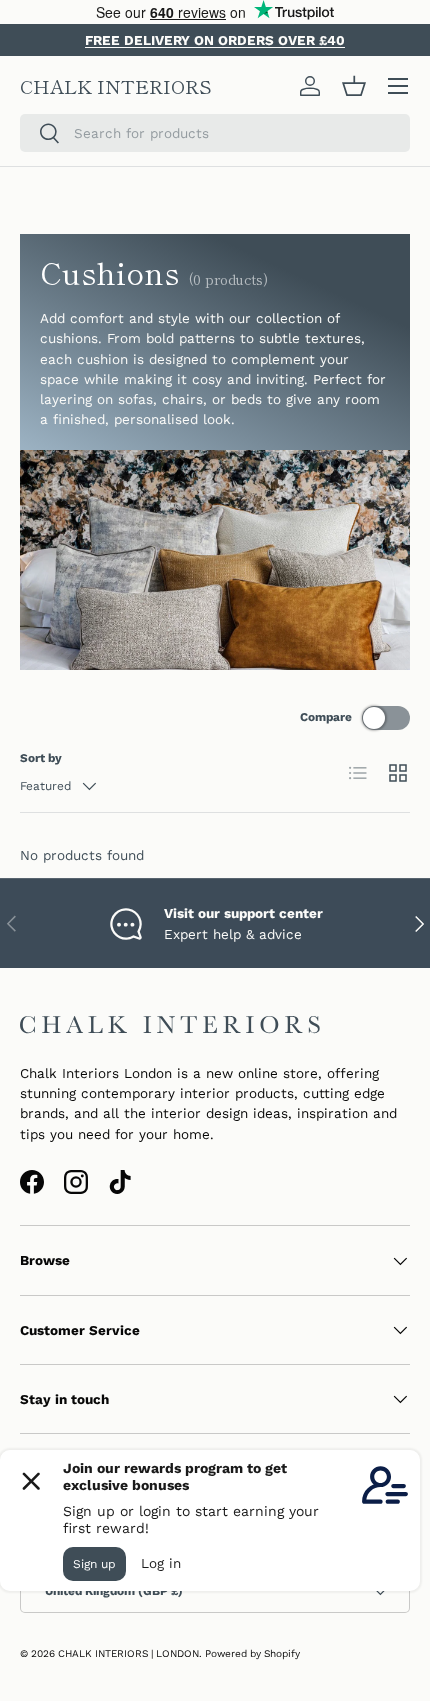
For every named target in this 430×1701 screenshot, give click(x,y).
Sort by (41, 758)
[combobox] (215, 133)
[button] (354, 86)
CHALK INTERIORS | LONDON (128, 1653)
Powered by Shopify (252, 1653)
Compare (326, 717)
